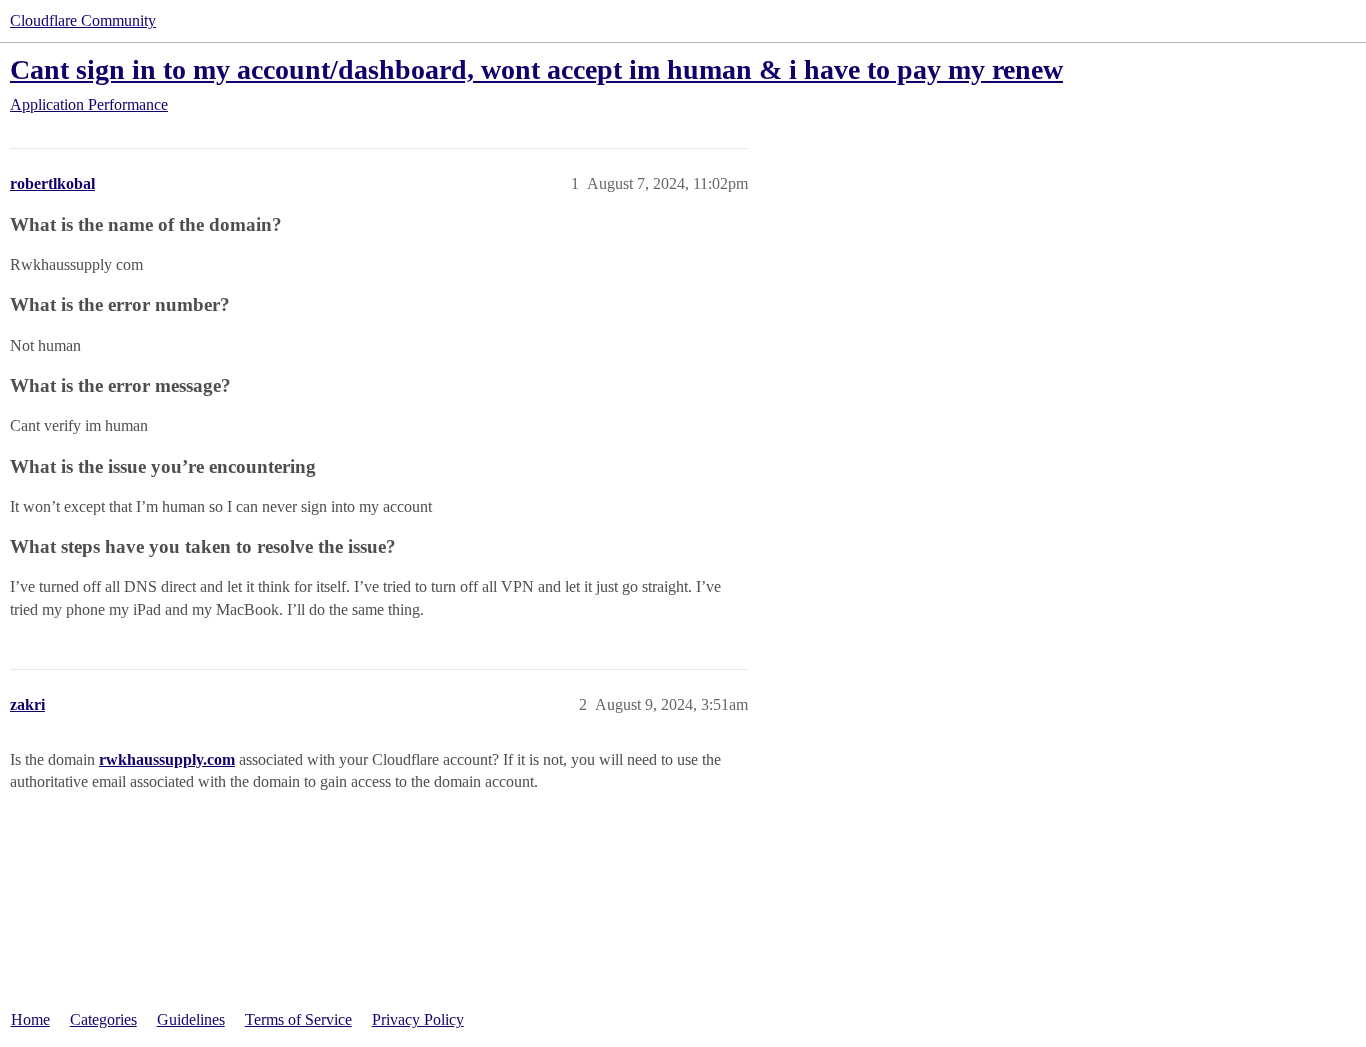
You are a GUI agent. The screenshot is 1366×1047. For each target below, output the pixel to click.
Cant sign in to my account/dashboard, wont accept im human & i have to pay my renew (536, 69)
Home (30, 1019)
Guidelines (191, 1019)
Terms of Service (298, 1019)
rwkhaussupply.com (167, 759)
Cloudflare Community (83, 20)
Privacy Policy (418, 1019)
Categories (103, 1019)
